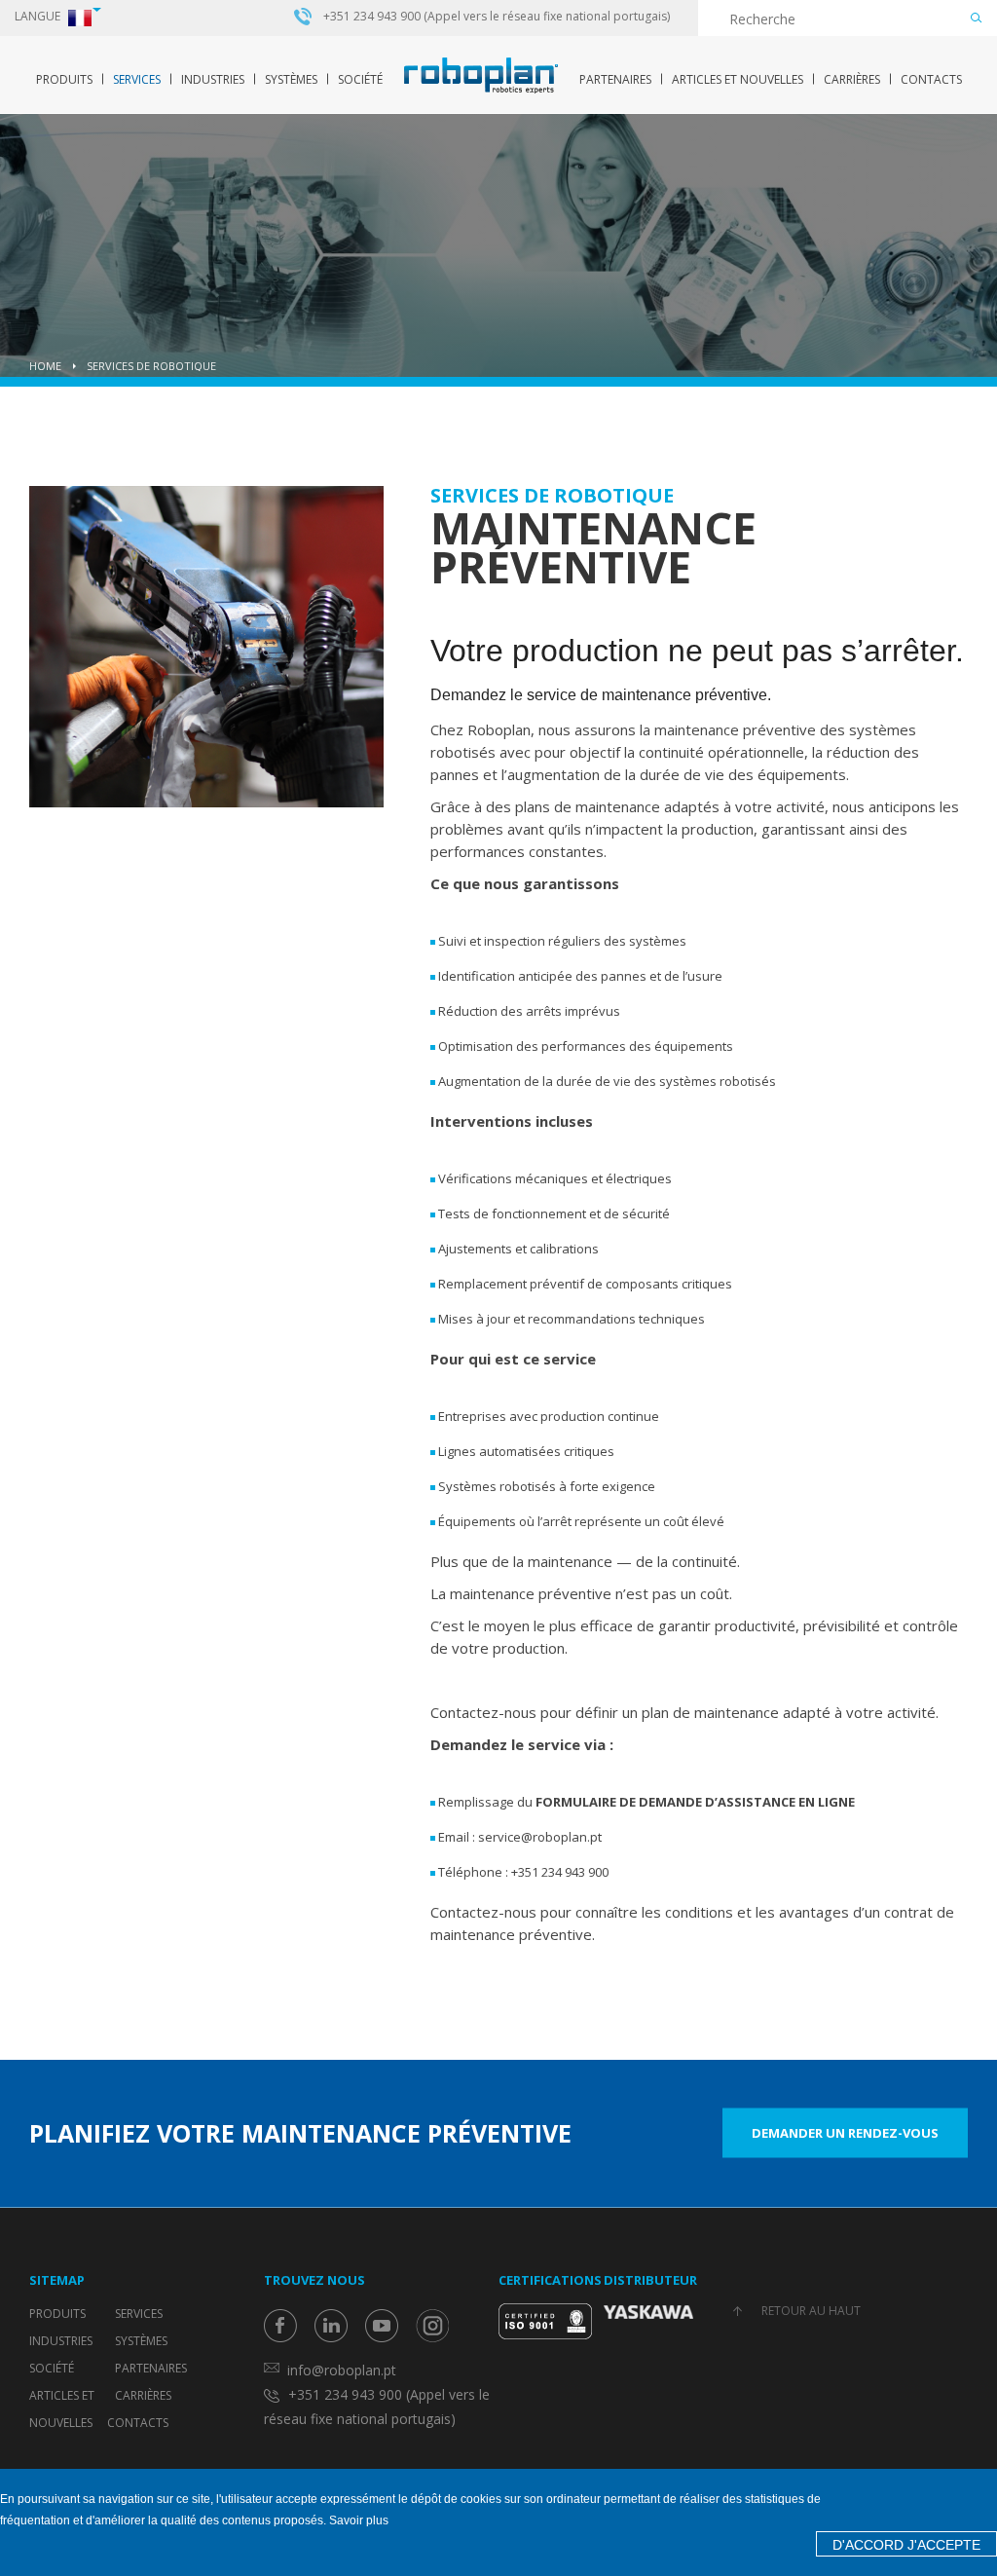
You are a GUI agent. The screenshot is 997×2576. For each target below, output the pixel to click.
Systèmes (291, 79)
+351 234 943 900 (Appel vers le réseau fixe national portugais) (497, 17)
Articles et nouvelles (738, 79)
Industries (213, 79)
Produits (64, 79)
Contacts (931, 79)
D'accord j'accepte (906, 2545)
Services (137, 79)
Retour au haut (811, 2311)
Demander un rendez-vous (845, 2133)
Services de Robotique (151, 366)
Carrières (852, 79)
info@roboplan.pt (342, 2370)
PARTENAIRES (615, 79)
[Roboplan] (481, 75)
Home (45, 366)
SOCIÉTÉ (360, 79)
